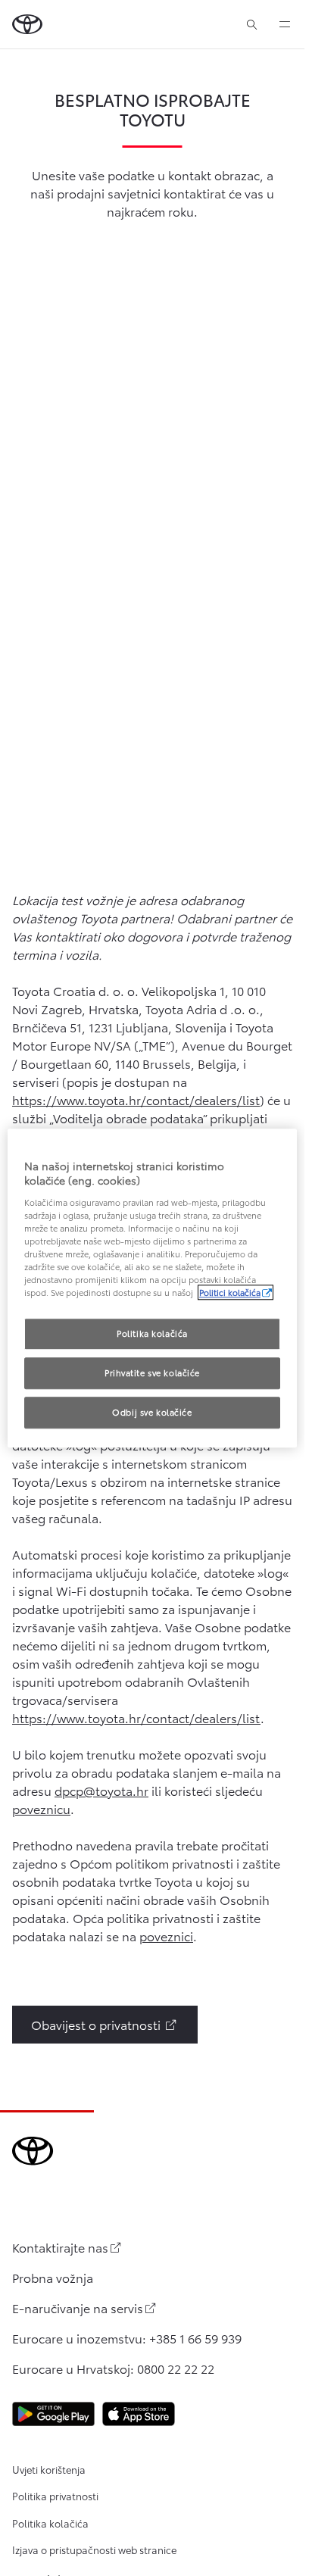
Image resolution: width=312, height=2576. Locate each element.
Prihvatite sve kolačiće (152, 1372)
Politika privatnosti (55, 2496)
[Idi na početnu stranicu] (27, 24)
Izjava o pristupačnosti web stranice (94, 2549)
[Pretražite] (252, 24)
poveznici (166, 1936)
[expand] (285, 24)
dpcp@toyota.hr (101, 1790)
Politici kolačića (230, 1292)
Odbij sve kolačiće (152, 1412)
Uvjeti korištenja (49, 2469)
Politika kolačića (50, 2523)
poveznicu (41, 1808)
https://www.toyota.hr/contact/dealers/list (136, 1099)
